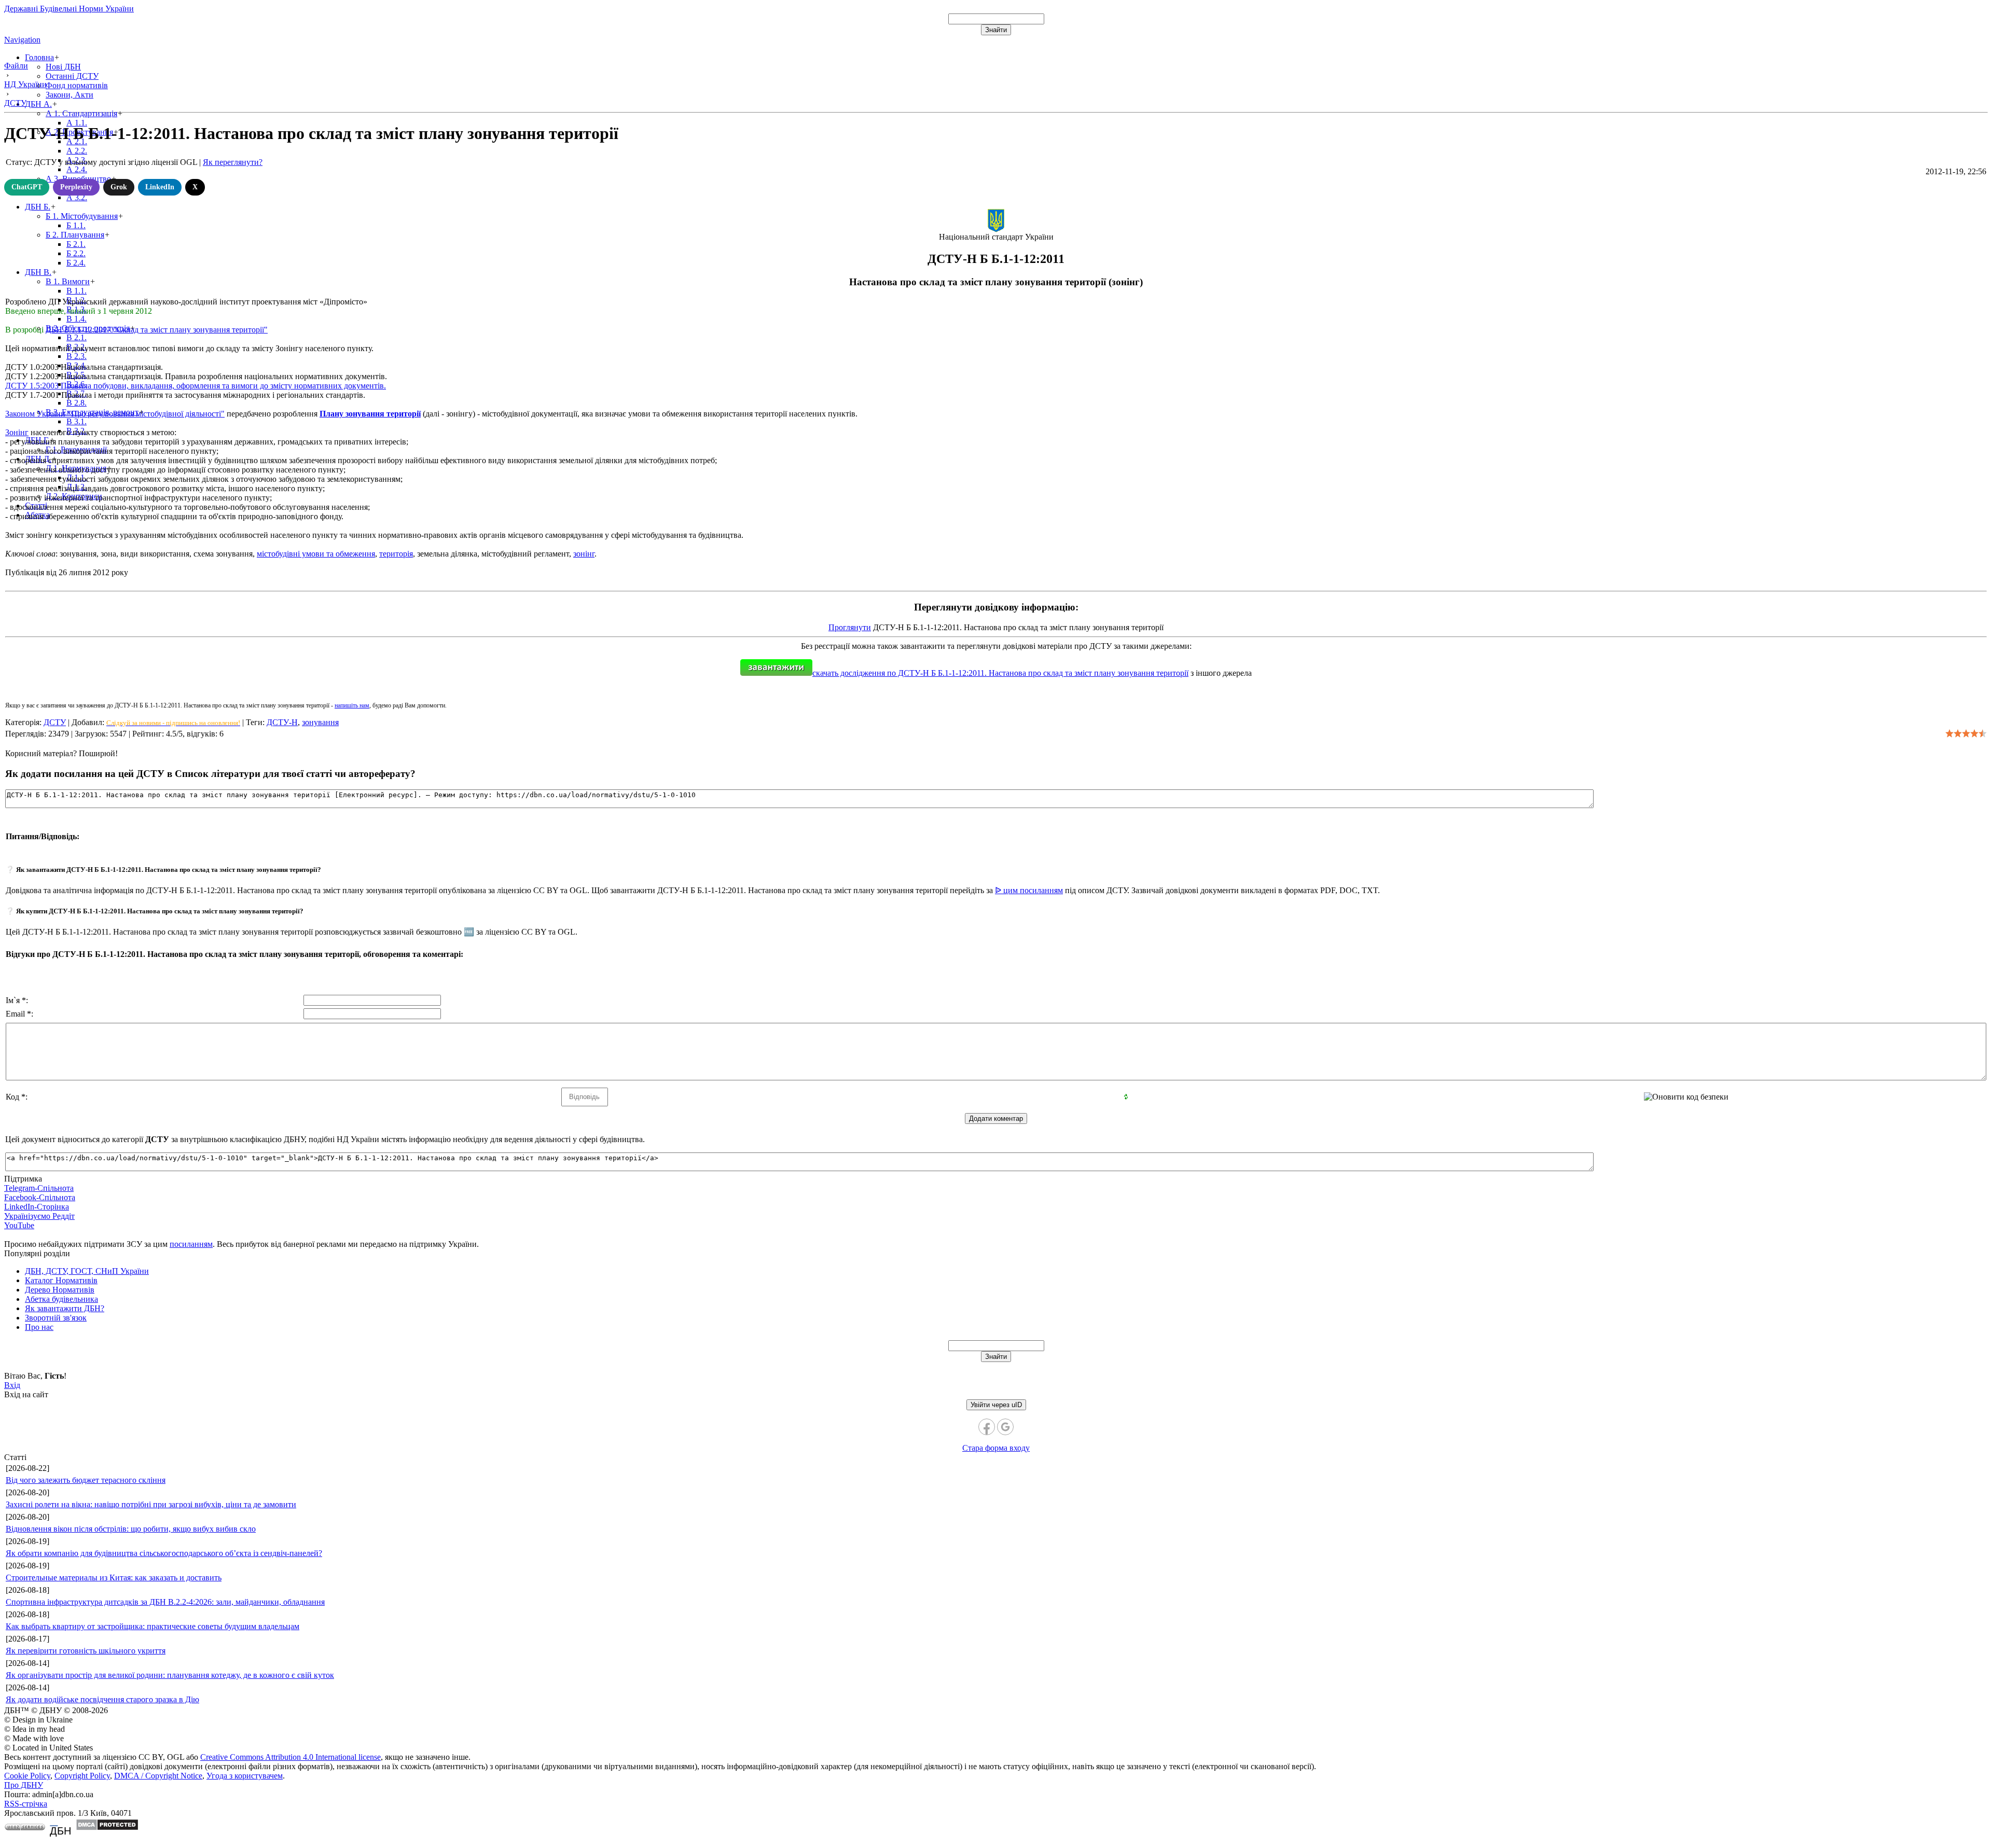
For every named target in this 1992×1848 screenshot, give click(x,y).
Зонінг (17, 432)
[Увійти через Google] (1005, 1427)
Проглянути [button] (850, 627)
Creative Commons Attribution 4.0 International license (290, 1757)
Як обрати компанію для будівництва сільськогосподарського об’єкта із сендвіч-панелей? (164, 1553)
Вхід (12, 1385)
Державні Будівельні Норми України (69, 9)
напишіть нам (352, 705)
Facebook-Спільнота (40, 1197)
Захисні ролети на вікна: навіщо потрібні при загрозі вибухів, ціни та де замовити (151, 1504)
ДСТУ (55, 722)
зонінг (584, 554)
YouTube (19, 1225)
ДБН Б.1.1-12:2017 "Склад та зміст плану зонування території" (157, 330)
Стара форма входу (996, 1448)
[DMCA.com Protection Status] (107, 1828)
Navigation (22, 40)
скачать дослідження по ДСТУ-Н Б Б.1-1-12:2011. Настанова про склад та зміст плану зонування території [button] (1000, 673)
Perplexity (76, 187)
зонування (320, 722)
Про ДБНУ (24, 1785)
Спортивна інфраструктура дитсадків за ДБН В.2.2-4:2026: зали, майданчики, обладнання (165, 1602)
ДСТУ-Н (282, 722)
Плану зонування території (370, 414)
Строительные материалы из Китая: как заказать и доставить (114, 1578)
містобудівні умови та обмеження (316, 554)
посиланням (191, 1244)
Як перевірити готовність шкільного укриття (86, 1651)
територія (396, 554)
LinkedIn (160, 187)
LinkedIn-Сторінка (37, 1207)
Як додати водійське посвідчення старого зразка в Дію (102, 1699)
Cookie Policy (27, 1776)
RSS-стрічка (26, 1804)
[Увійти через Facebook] (987, 1427)
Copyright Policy (82, 1776)
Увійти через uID (996, 1405)
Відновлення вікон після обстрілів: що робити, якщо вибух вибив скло (131, 1529)
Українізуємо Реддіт (39, 1216)
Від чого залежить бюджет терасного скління (86, 1480)
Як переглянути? (233, 162)
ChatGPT (27, 187)
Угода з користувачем (245, 1776)
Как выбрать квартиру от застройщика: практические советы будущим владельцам (153, 1626)
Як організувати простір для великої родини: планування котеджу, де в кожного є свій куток (170, 1675)
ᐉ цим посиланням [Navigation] (1029, 890)
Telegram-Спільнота (39, 1188)
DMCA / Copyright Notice (158, 1776)
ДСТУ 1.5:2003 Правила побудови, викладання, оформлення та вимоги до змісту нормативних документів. (196, 386)
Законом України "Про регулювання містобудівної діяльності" (115, 414)
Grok (119, 187)
